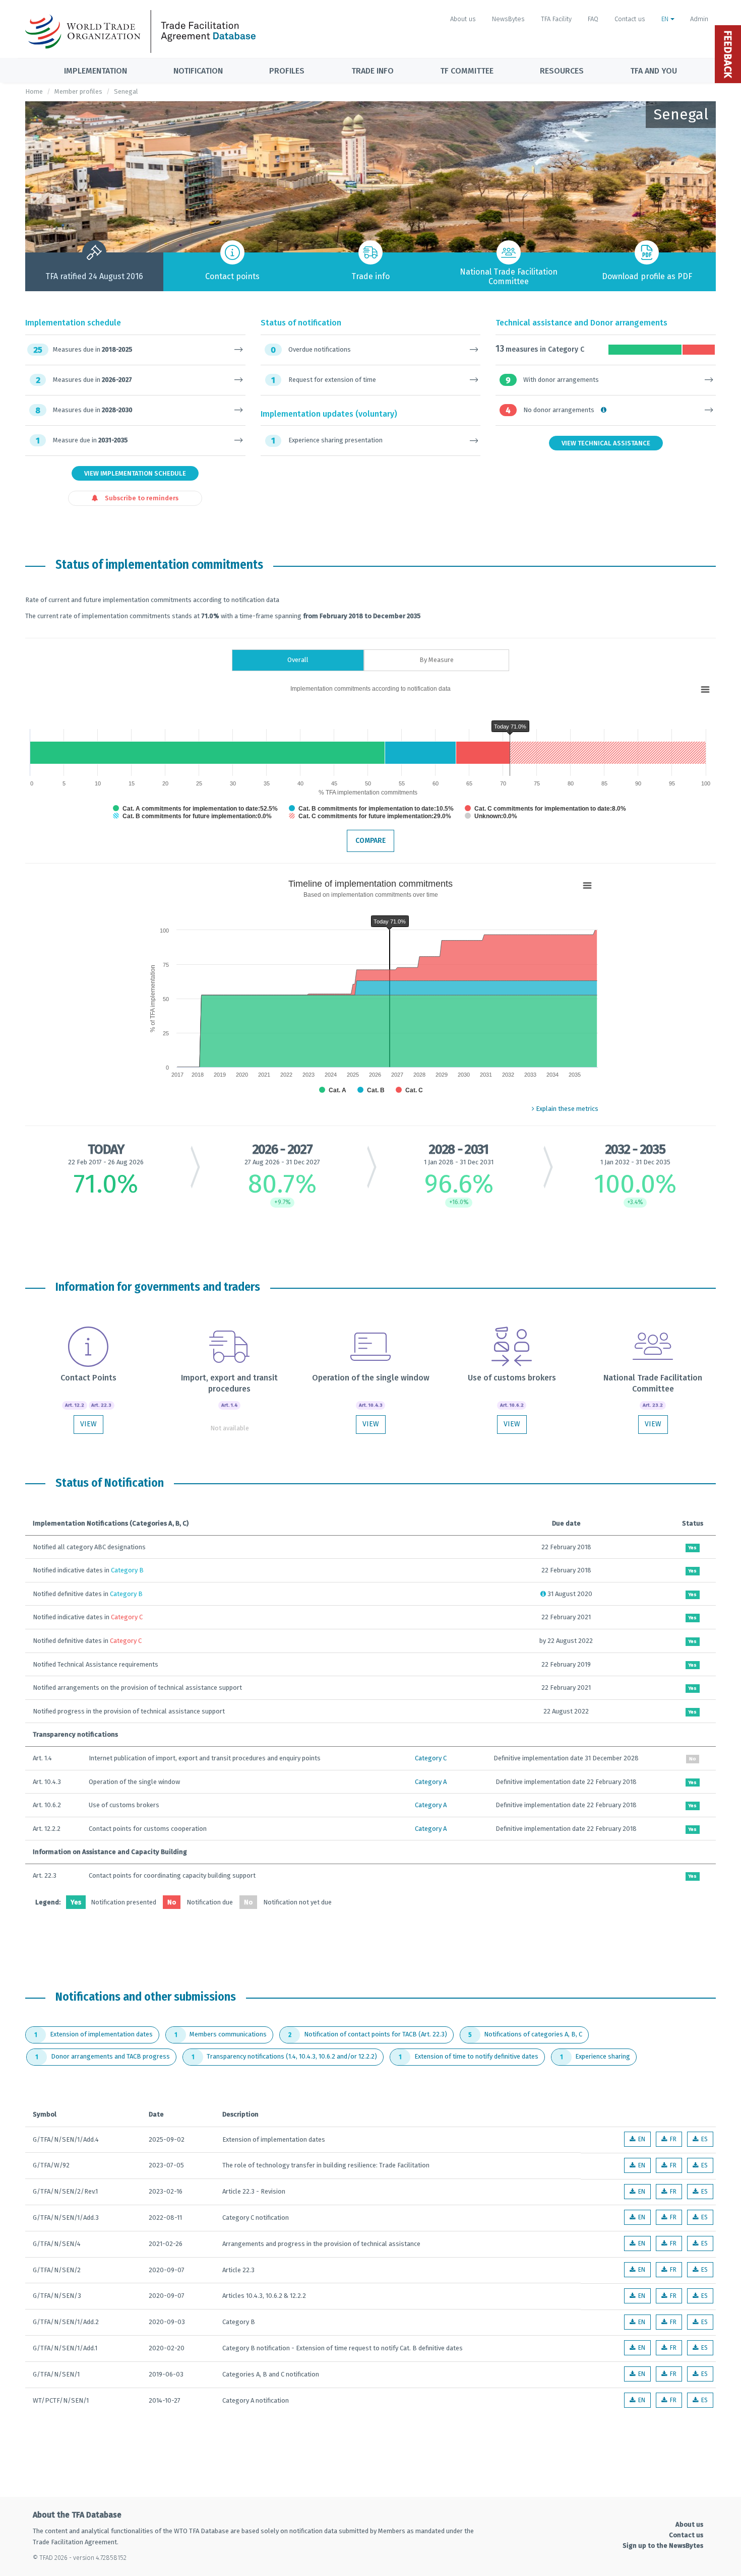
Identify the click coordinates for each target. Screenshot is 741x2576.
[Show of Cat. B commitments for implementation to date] (371, 809)
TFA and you (654, 71)
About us (463, 19)
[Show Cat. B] (371, 1090)
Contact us (630, 19)
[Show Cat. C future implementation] (370, 816)
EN (666, 19)
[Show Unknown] (491, 816)
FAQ (593, 19)
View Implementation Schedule (135, 473)
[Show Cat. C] (409, 1090)
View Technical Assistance (606, 443)
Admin (699, 19)
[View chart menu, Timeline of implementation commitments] (587, 886)
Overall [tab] (298, 660)
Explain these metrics (566, 1109)
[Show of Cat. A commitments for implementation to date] (195, 809)
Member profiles (78, 91)
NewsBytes (508, 19)
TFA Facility (556, 19)
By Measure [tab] (437, 660)
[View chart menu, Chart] (705, 690)
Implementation (96, 71)
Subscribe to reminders (141, 498)
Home (34, 91)
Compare (371, 841)
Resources (562, 71)
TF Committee (467, 71)
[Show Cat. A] (333, 1090)
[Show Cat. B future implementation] (192, 816)
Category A (431, 1782)
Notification (198, 71)
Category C (431, 1758)
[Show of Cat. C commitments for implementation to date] (545, 809)
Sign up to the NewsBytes (663, 2546)
